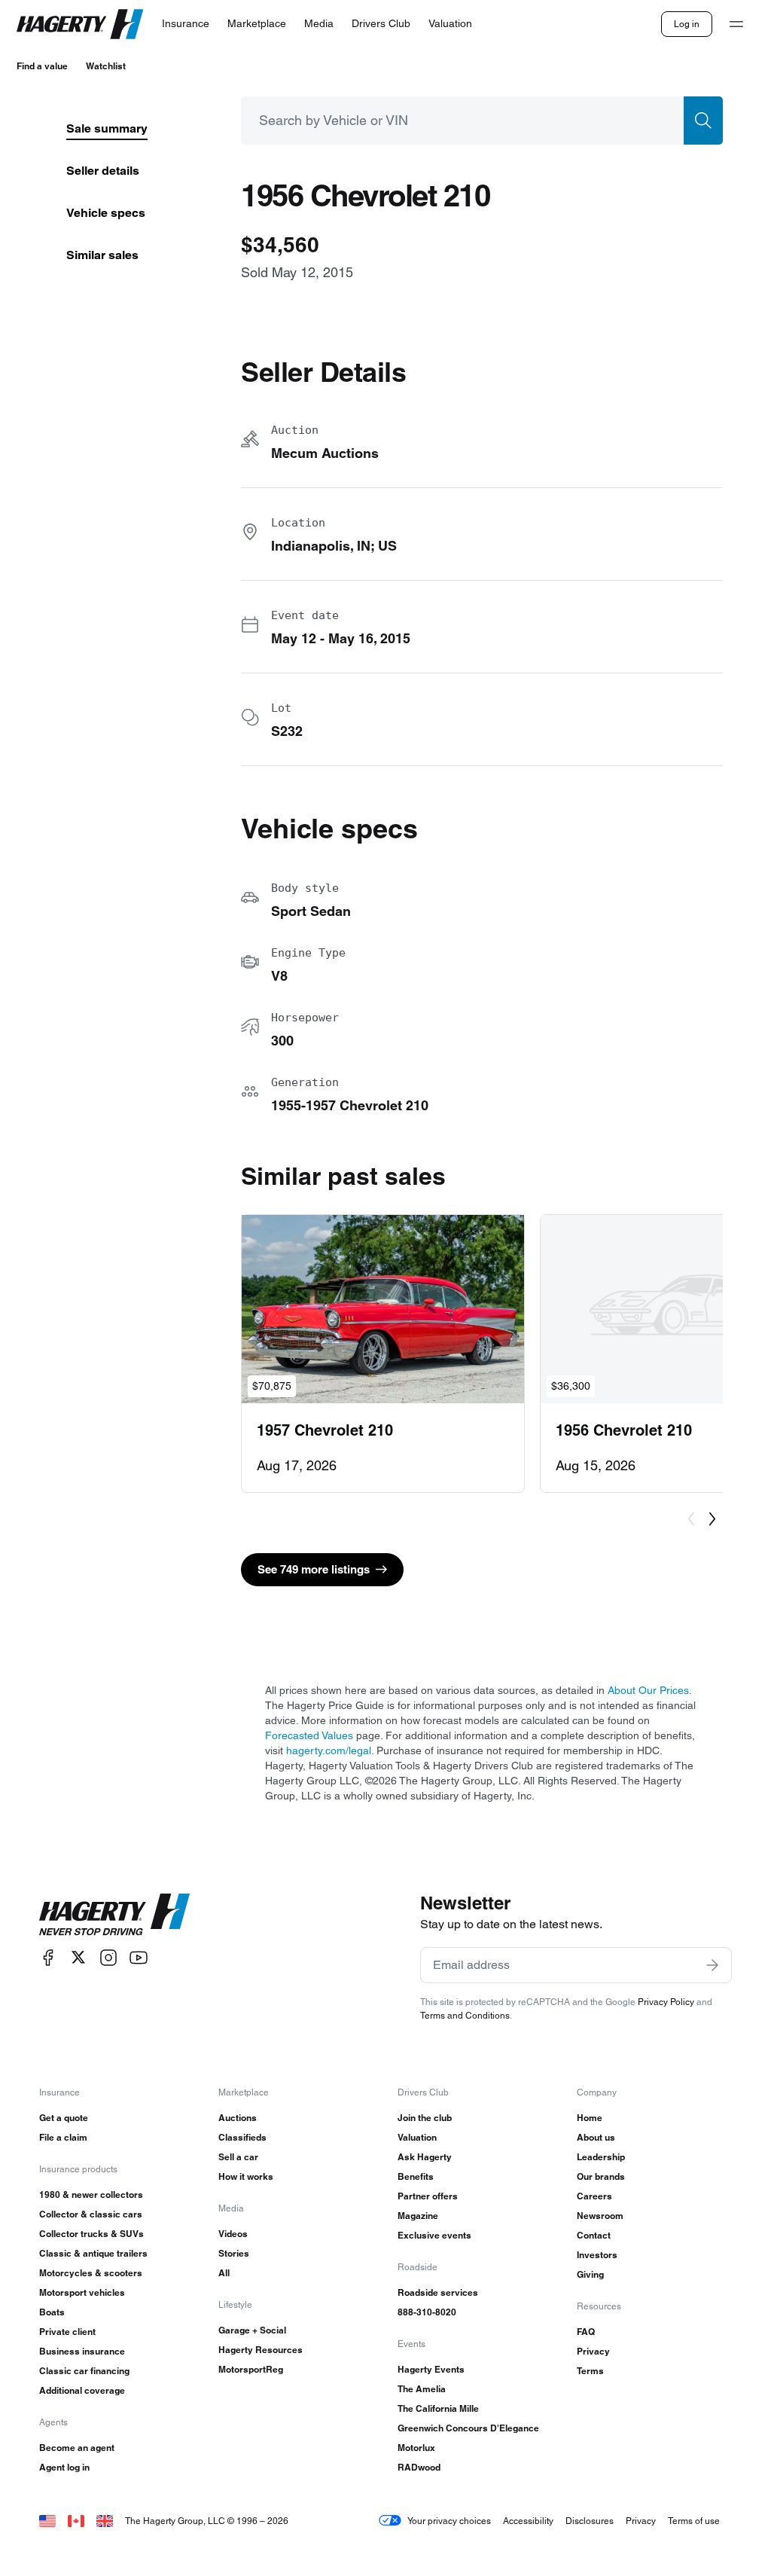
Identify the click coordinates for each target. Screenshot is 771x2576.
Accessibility (528, 2521)
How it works (246, 2176)
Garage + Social (252, 2330)
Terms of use (694, 2521)
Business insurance (82, 2351)
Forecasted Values (309, 1735)
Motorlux (416, 2448)
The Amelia (422, 2389)
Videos (233, 2234)
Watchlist (106, 66)
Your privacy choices (449, 2521)
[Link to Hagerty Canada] (76, 2521)
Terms (590, 2371)
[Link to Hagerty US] (47, 2521)
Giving (590, 2274)
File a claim (63, 2137)
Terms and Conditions (465, 2015)
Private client (67, 2332)
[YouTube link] (139, 1957)
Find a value (42, 66)
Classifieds (242, 2137)
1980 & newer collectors (91, 2194)
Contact (594, 2235)
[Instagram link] (108, 1957)
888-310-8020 (427, 2312)
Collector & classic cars (91, 2214)
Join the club (425, 2118)
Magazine (418, 2216)
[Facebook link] (48, 1957)
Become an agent (77, 2448)
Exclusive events (434, 2235)
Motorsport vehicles (82, 2292)
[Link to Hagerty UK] (105, 2521)
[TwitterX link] (78, 1957)
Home (590, 2118)
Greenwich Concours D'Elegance (468, 2428)
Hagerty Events (431, 2369)
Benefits (416, 2176)
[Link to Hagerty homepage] (114, 1915)
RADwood (419, 2467)
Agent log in (64, 2467)
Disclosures (590, 2521)
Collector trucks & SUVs (91, 2234)
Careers (594, 2196)
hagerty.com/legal (329, 1750)
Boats (52, 2312)
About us (596, 2137)
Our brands (601, 2176)
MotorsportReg (251, 2369)
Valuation (417, 2137)
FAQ (586, 2332)
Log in (687, 24)
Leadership (601, 2157)
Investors (597, 2255)
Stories (234, 2253)
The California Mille (438, 2408)
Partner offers (428, 2196)
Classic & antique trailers (93, 2253)
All (224, 2273)
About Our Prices (648, 1690)
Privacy (593, 2351)
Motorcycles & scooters (91, 2273)
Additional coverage (82, 2390)
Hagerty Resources (261, 2350)
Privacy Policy (666, 2002)
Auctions (238, 2118)
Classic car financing (84, 2371)
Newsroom (600, 2216)
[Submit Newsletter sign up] (712, 1965)
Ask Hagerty (425, 2157)
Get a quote (64, 2118)
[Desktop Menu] (736, 24)
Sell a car (238, 2157)
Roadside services (438, 2292)
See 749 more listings (314, 1569)
